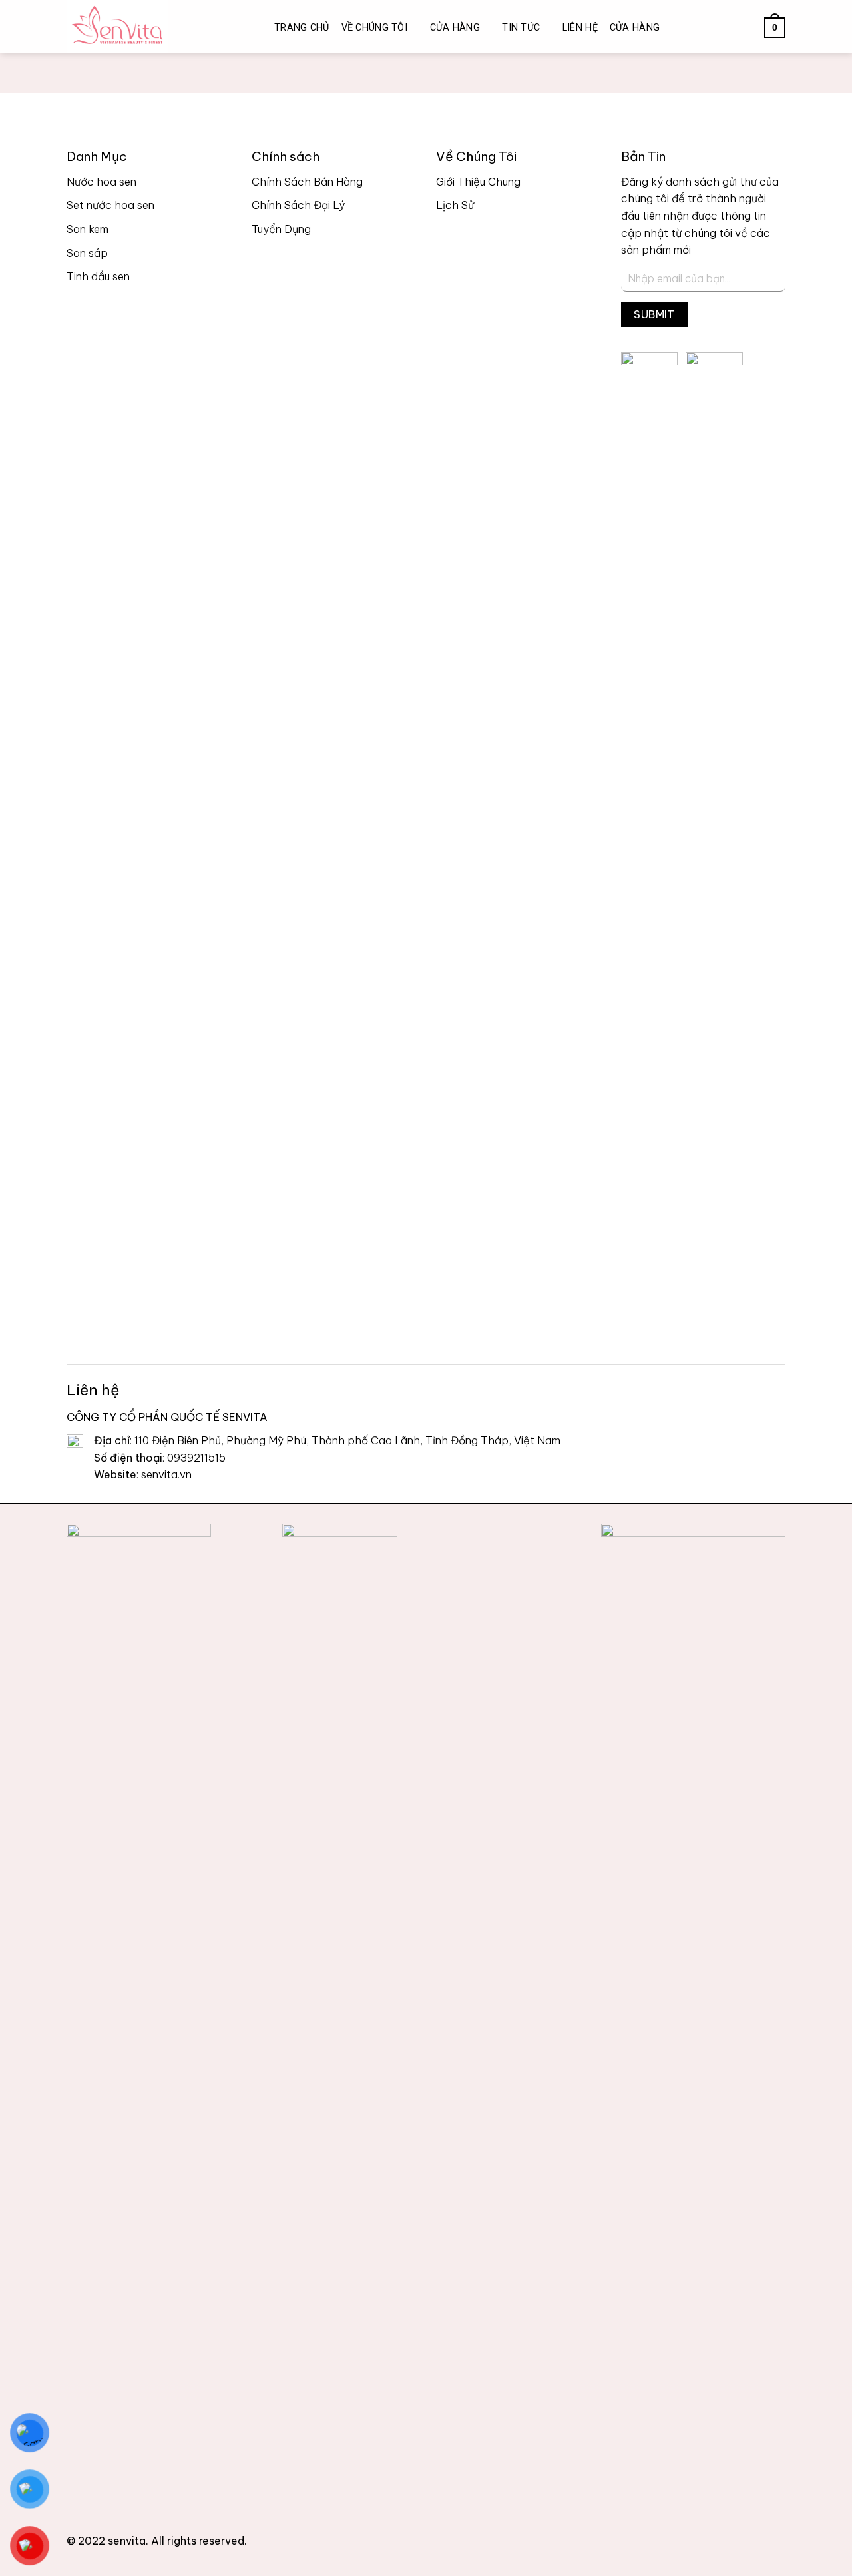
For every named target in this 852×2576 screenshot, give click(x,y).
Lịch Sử (455, 205)
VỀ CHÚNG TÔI (374, 28)
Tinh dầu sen (98, 276)
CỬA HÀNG (455, 28)
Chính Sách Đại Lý (298, 205)
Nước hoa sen (102, 182)
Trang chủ (302, 28)
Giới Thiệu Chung (478, 182)
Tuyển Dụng (281, 229)
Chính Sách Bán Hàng (307, 182)
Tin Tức (521, 28)
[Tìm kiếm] (711, 28)
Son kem (88, 229)
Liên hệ (580, 28)
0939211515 (196, 1458)
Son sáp (87, 253)
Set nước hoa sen (110, 205)
